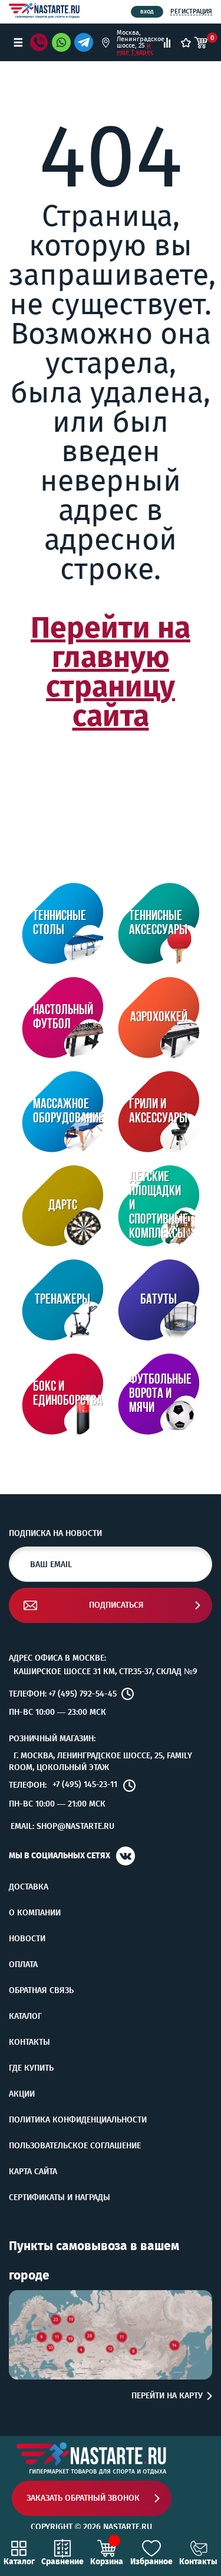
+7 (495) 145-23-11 (85, 1785)
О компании (35, 1913)
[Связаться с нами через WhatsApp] (61, 42)
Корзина (107, 2561)
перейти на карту (167, 2396)
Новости (27, 1939)
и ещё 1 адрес (135, 49)
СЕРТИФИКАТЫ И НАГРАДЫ (60, 2198)
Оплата (23, 1965)
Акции (22, 2094)
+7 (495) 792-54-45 (83, 1694)
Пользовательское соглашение (75, 2146)
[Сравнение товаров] (167, 43)
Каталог (25, 2017)
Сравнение (62, 2561)
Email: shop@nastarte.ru (62, 1826)
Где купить (31, 2068)
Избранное (151, 2561)
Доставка (29, 1887)
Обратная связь (41, 1991)
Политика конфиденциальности (78, 2120)
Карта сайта (33, 2172)
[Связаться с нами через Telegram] (86, 42)
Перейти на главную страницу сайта (111, 672)
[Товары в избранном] (186, 43)
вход (147, 12)
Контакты (29, 2042)
